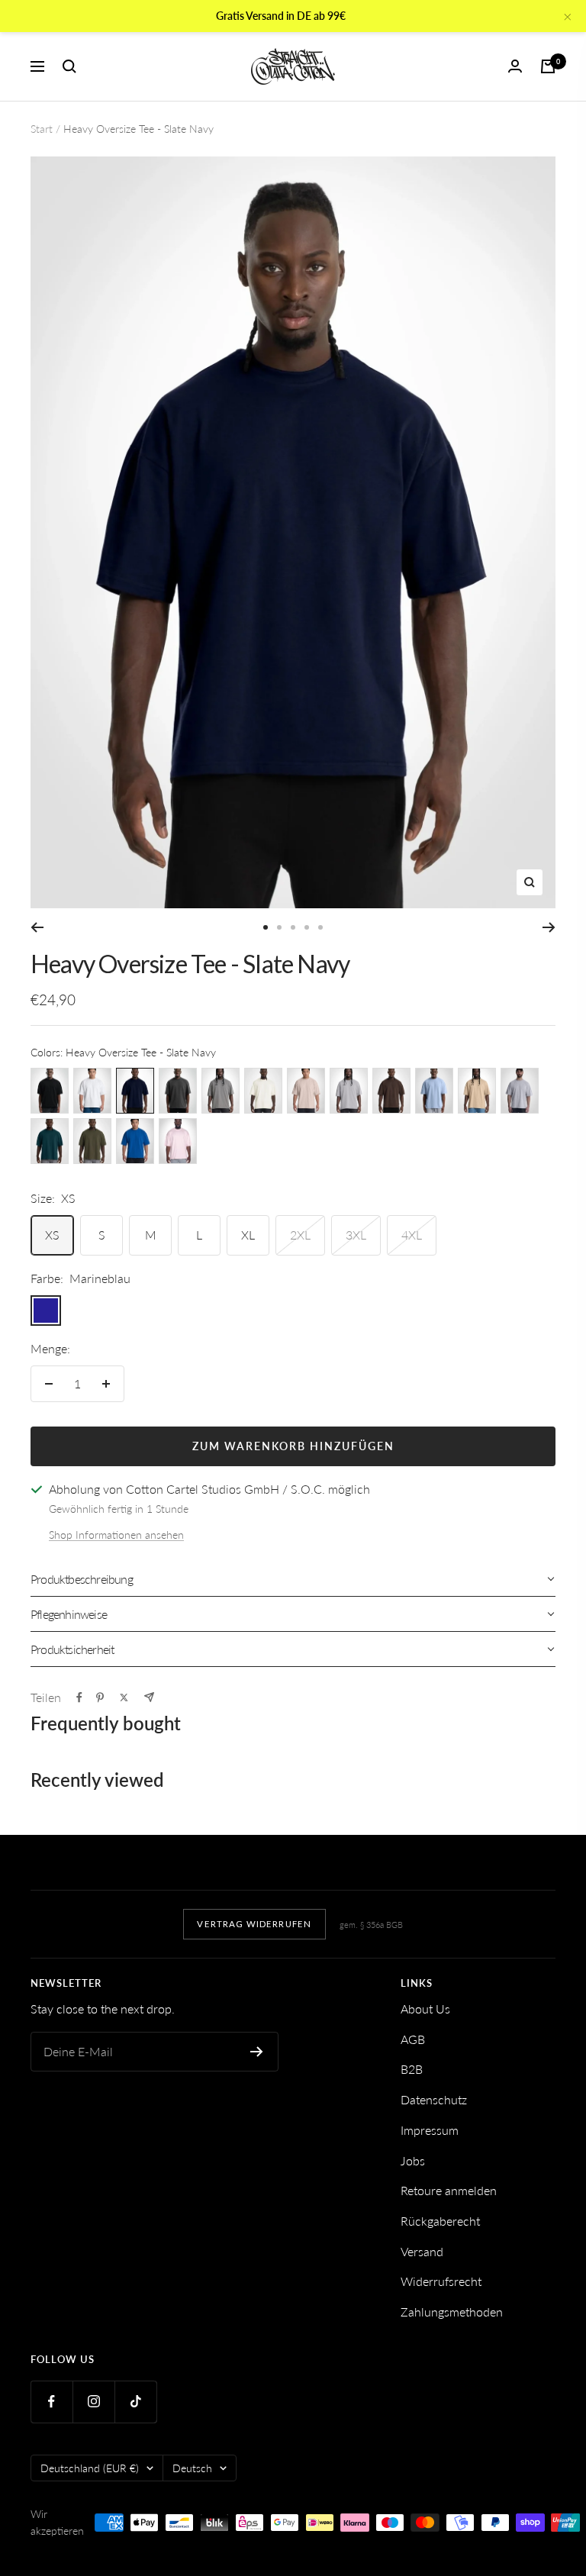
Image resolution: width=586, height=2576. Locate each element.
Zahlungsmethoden (452, 2312)
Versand (422, 2251)
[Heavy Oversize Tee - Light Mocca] (477, 1091)
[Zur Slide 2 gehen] (279, 927)
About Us (425, 2009)
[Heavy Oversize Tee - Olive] (92, 1141)
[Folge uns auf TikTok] (135, 2402)
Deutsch (192, 2468)
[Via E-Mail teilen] (149, 1697)
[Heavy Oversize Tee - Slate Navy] (135, 1091)
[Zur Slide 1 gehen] (266, 927)
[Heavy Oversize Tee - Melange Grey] (520, 1091)
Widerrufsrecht (441, 2281)
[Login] (515, 66)
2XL (300, 1235)
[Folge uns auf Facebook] (52, 2402)
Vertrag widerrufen (254, 1924)
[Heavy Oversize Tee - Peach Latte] (306, 1091)
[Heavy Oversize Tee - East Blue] (135, 1141)
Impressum (430, 2130)
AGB (413, 2039)
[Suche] (69, 66)
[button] (293, 1579)
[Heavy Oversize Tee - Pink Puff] (178, 1141)
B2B (412, 2069)
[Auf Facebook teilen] (79, 1697)
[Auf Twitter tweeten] (124, 1697)
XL (248, 1235)
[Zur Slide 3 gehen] (293, 927)
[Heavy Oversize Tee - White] (92, 1091)
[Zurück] (37, 927)
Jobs (413, 2160)
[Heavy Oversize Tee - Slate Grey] (178, 1091)
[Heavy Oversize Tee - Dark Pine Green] (50, 1141)
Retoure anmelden (449, 2190)
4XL (412, 1235)
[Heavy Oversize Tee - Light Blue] (434, 1091)
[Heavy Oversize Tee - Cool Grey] (221, 1091)
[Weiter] (549, 927)
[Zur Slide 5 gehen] (320, 927)
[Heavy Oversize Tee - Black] (50, 1091)
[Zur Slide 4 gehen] (307, 927)
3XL (356, 1235)
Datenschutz (434, 2099)
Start (42, 129)
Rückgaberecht (440, 2221)
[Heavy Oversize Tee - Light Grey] (349, 1091)
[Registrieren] (257, 2052)
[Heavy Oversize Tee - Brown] (391, 1091)
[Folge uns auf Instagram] (93, 2402)
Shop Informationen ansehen (116, 1535)
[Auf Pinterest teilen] (100, 1697)
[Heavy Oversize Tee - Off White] (263, 1091)
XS (52, 1235)
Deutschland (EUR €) (90, 2468)
